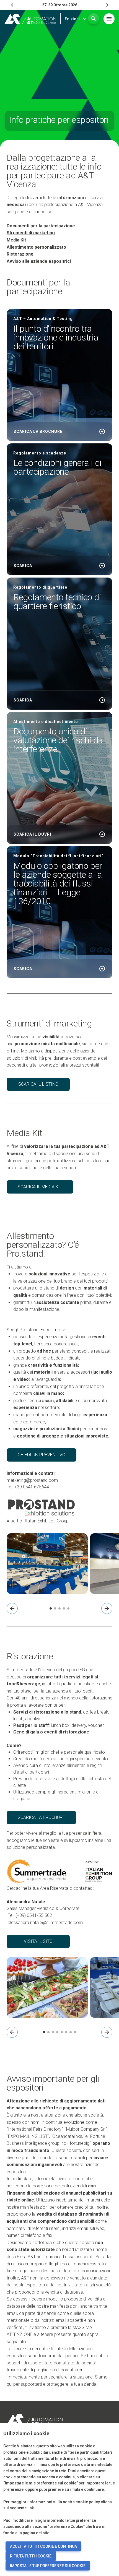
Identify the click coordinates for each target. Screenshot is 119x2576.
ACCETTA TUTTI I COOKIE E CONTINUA (43, 2546)
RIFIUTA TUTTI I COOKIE (31, 2556)
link (31, 2508)
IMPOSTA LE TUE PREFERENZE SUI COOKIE (48, 2566)
